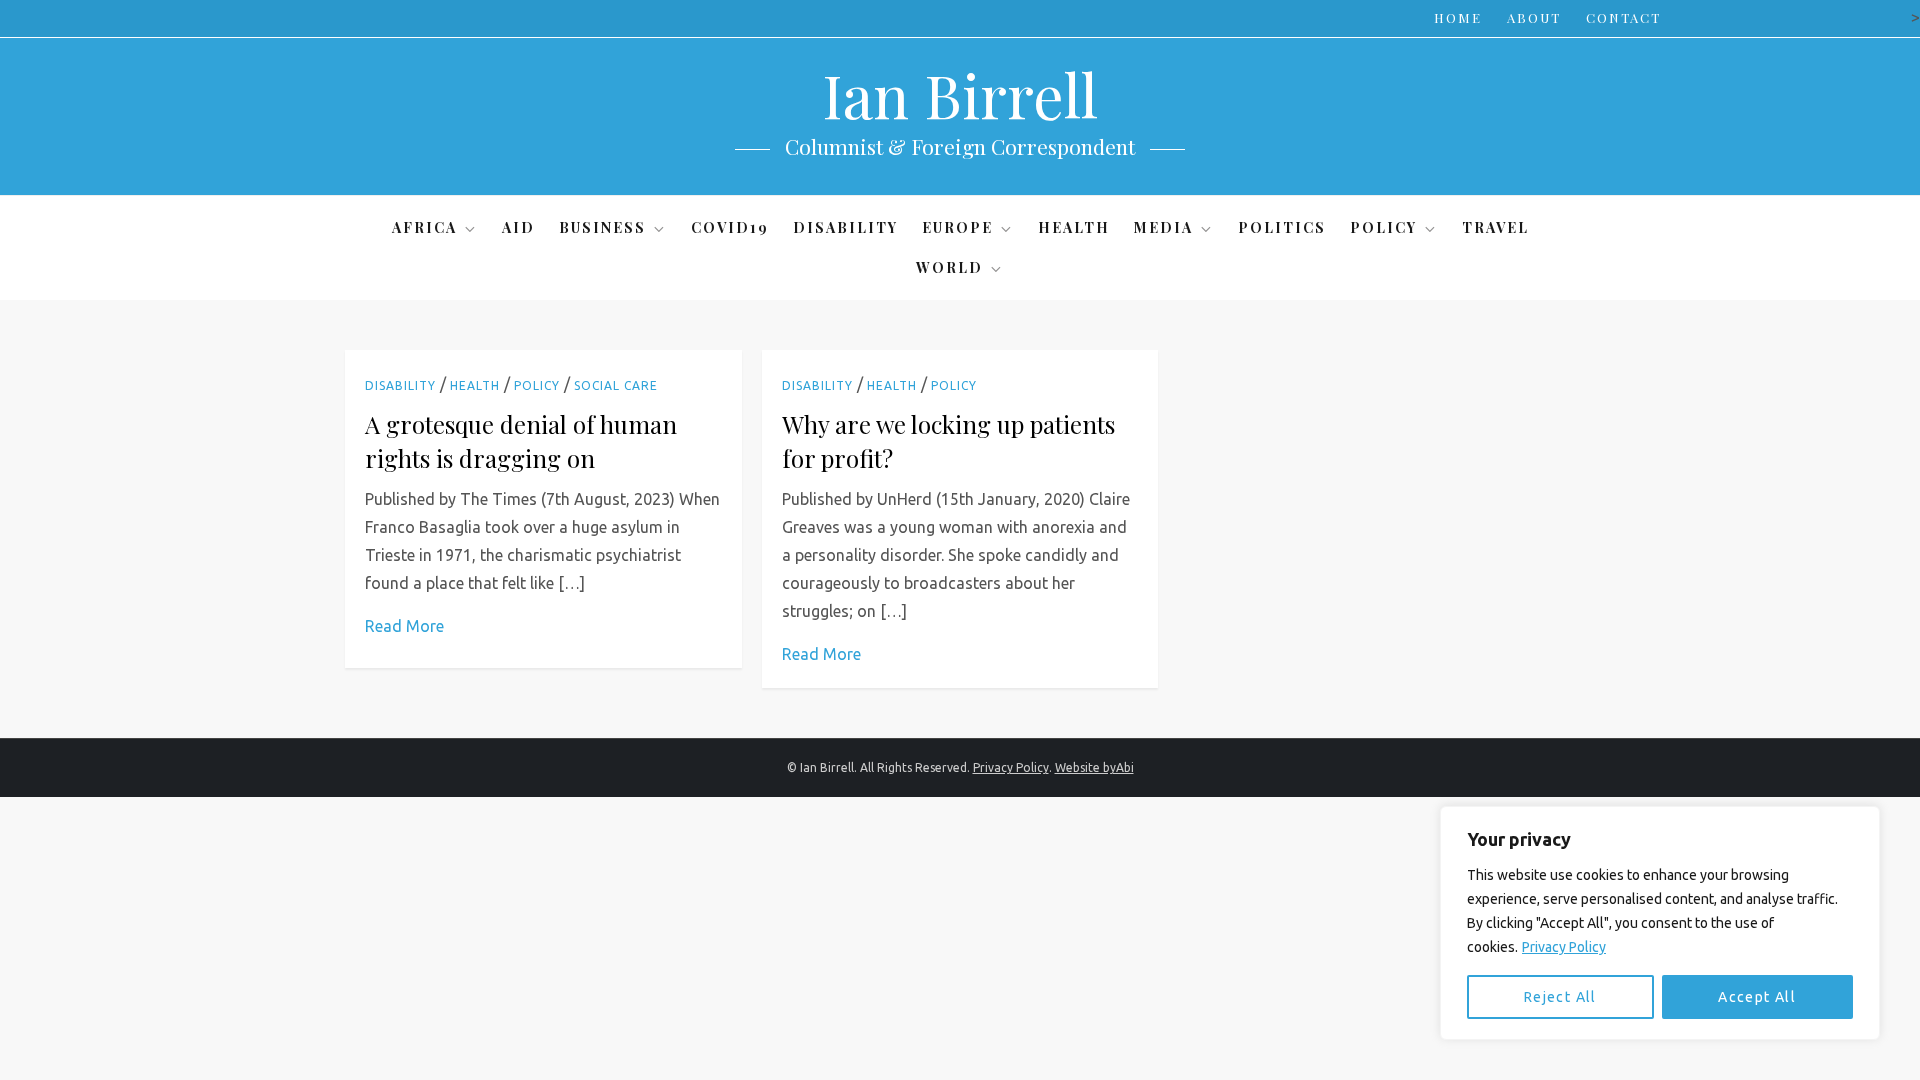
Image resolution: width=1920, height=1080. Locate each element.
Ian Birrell (960, 94)
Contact (1623, 17)
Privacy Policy (1564, 947)
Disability (845, 227)
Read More (404, 626)
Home (1458, 17)
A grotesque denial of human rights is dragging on (521, 441)
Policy (1383, 227)
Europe (957, 227)
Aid (518, 227)
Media (1163, 227)
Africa (424, 227)
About (1534, 17)
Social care (616, 385)
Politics (1282, 227)
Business (602, 227)
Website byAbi (1094, 767)
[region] (1660, 923)
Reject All (1560, 997)
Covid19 (730, 227)
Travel (1495, 227)
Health (1074, 227)
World (949, 267)
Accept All (1757, 997)
